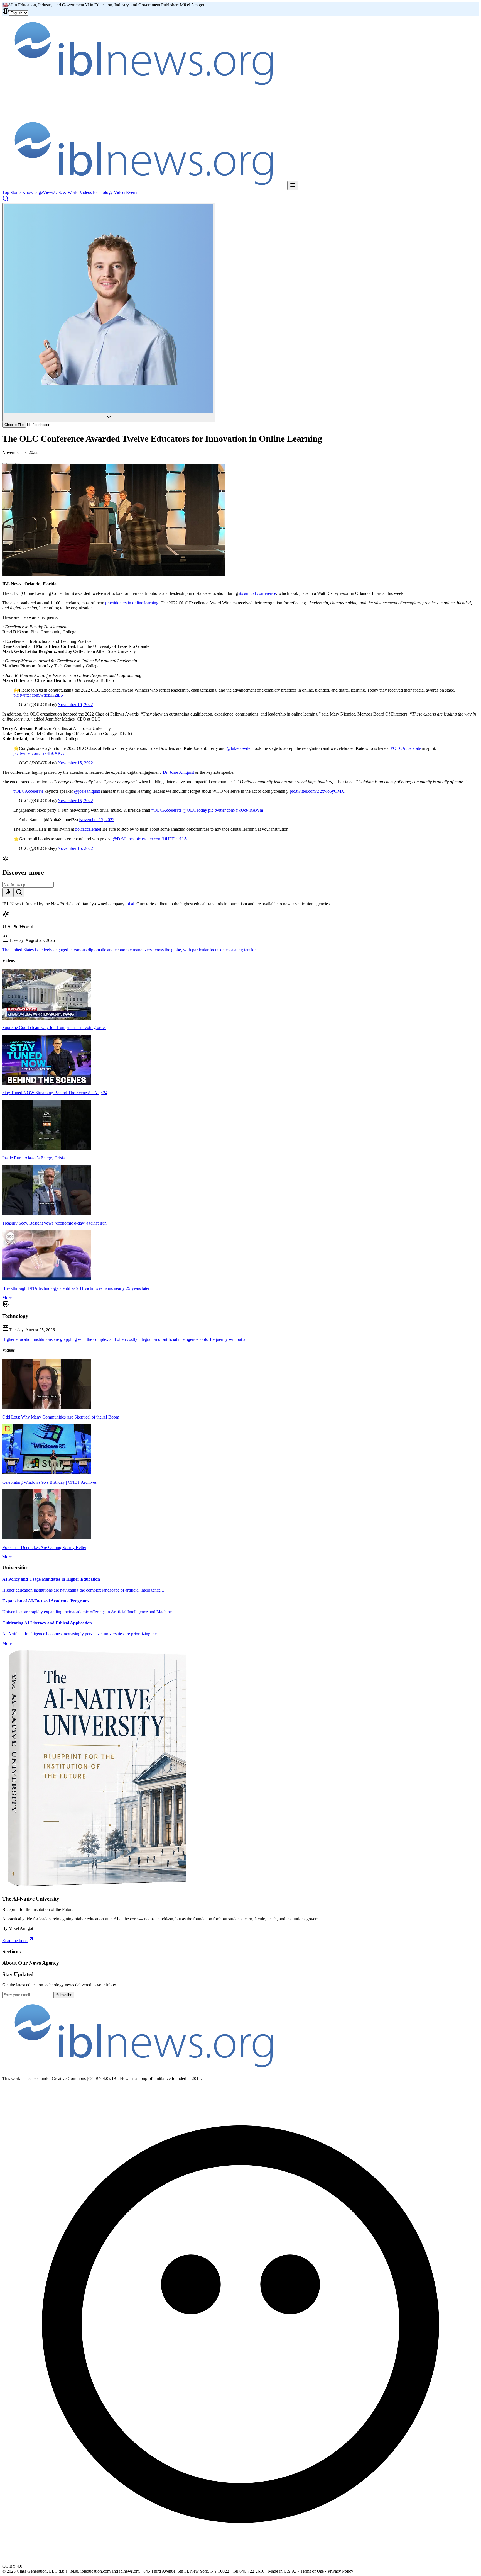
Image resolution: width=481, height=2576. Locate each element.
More (7, 1298)
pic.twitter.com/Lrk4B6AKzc (39, 753)
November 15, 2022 (75, 763)
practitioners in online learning (132, 603)
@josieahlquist (87, 791)
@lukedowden (240, 748)
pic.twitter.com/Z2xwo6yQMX (317, 791)
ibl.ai (130, 904)
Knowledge (33, 192)
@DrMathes (124, 839)
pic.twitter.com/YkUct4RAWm (236, 810)
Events (132, 192)
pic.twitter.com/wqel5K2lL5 (38, 695)
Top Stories (12, 192)
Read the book (15, 1941)
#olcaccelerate (88, 829)
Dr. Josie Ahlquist (178, 772)
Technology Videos (109, 192)
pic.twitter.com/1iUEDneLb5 (161, 839)
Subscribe (64, 1995)
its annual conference (258, 593)
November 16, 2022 (75, 705)
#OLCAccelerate (406, 748)
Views (48, 192)
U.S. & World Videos (73, 192)
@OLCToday (195, 810)
